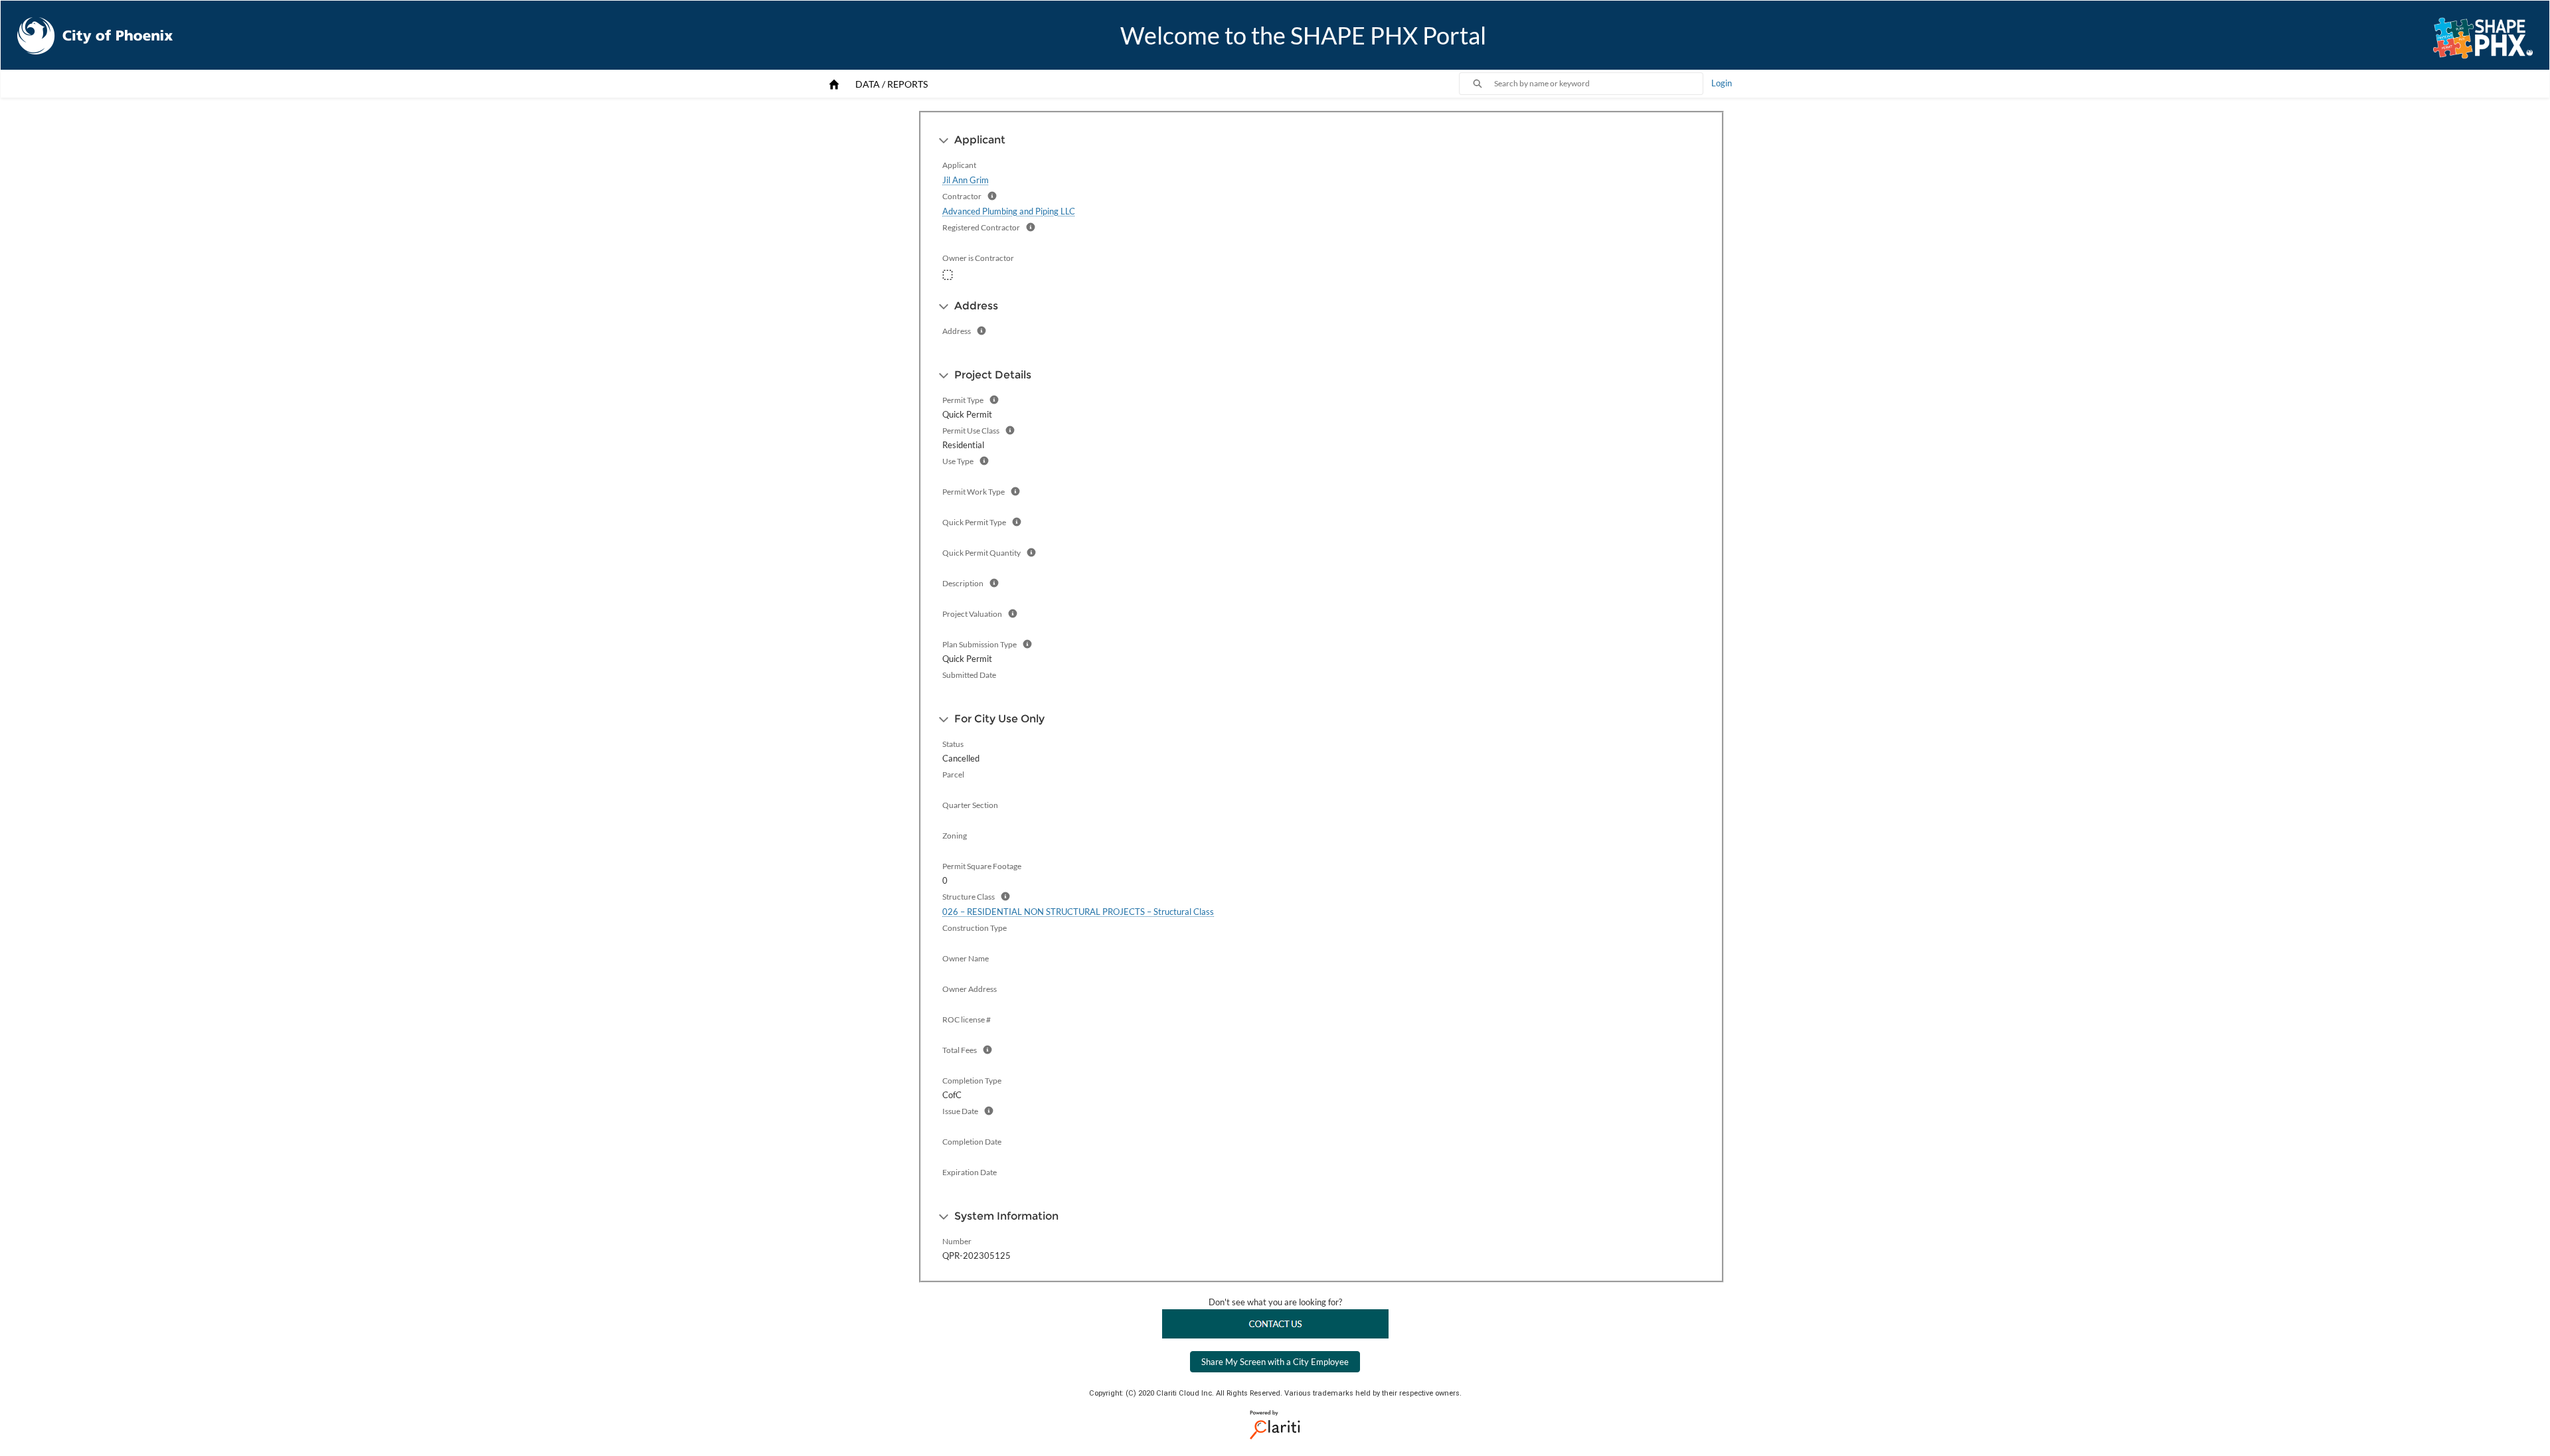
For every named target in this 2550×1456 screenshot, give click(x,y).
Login (1722, 83)
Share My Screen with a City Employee (1275, 1362)
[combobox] (1598, 84)
